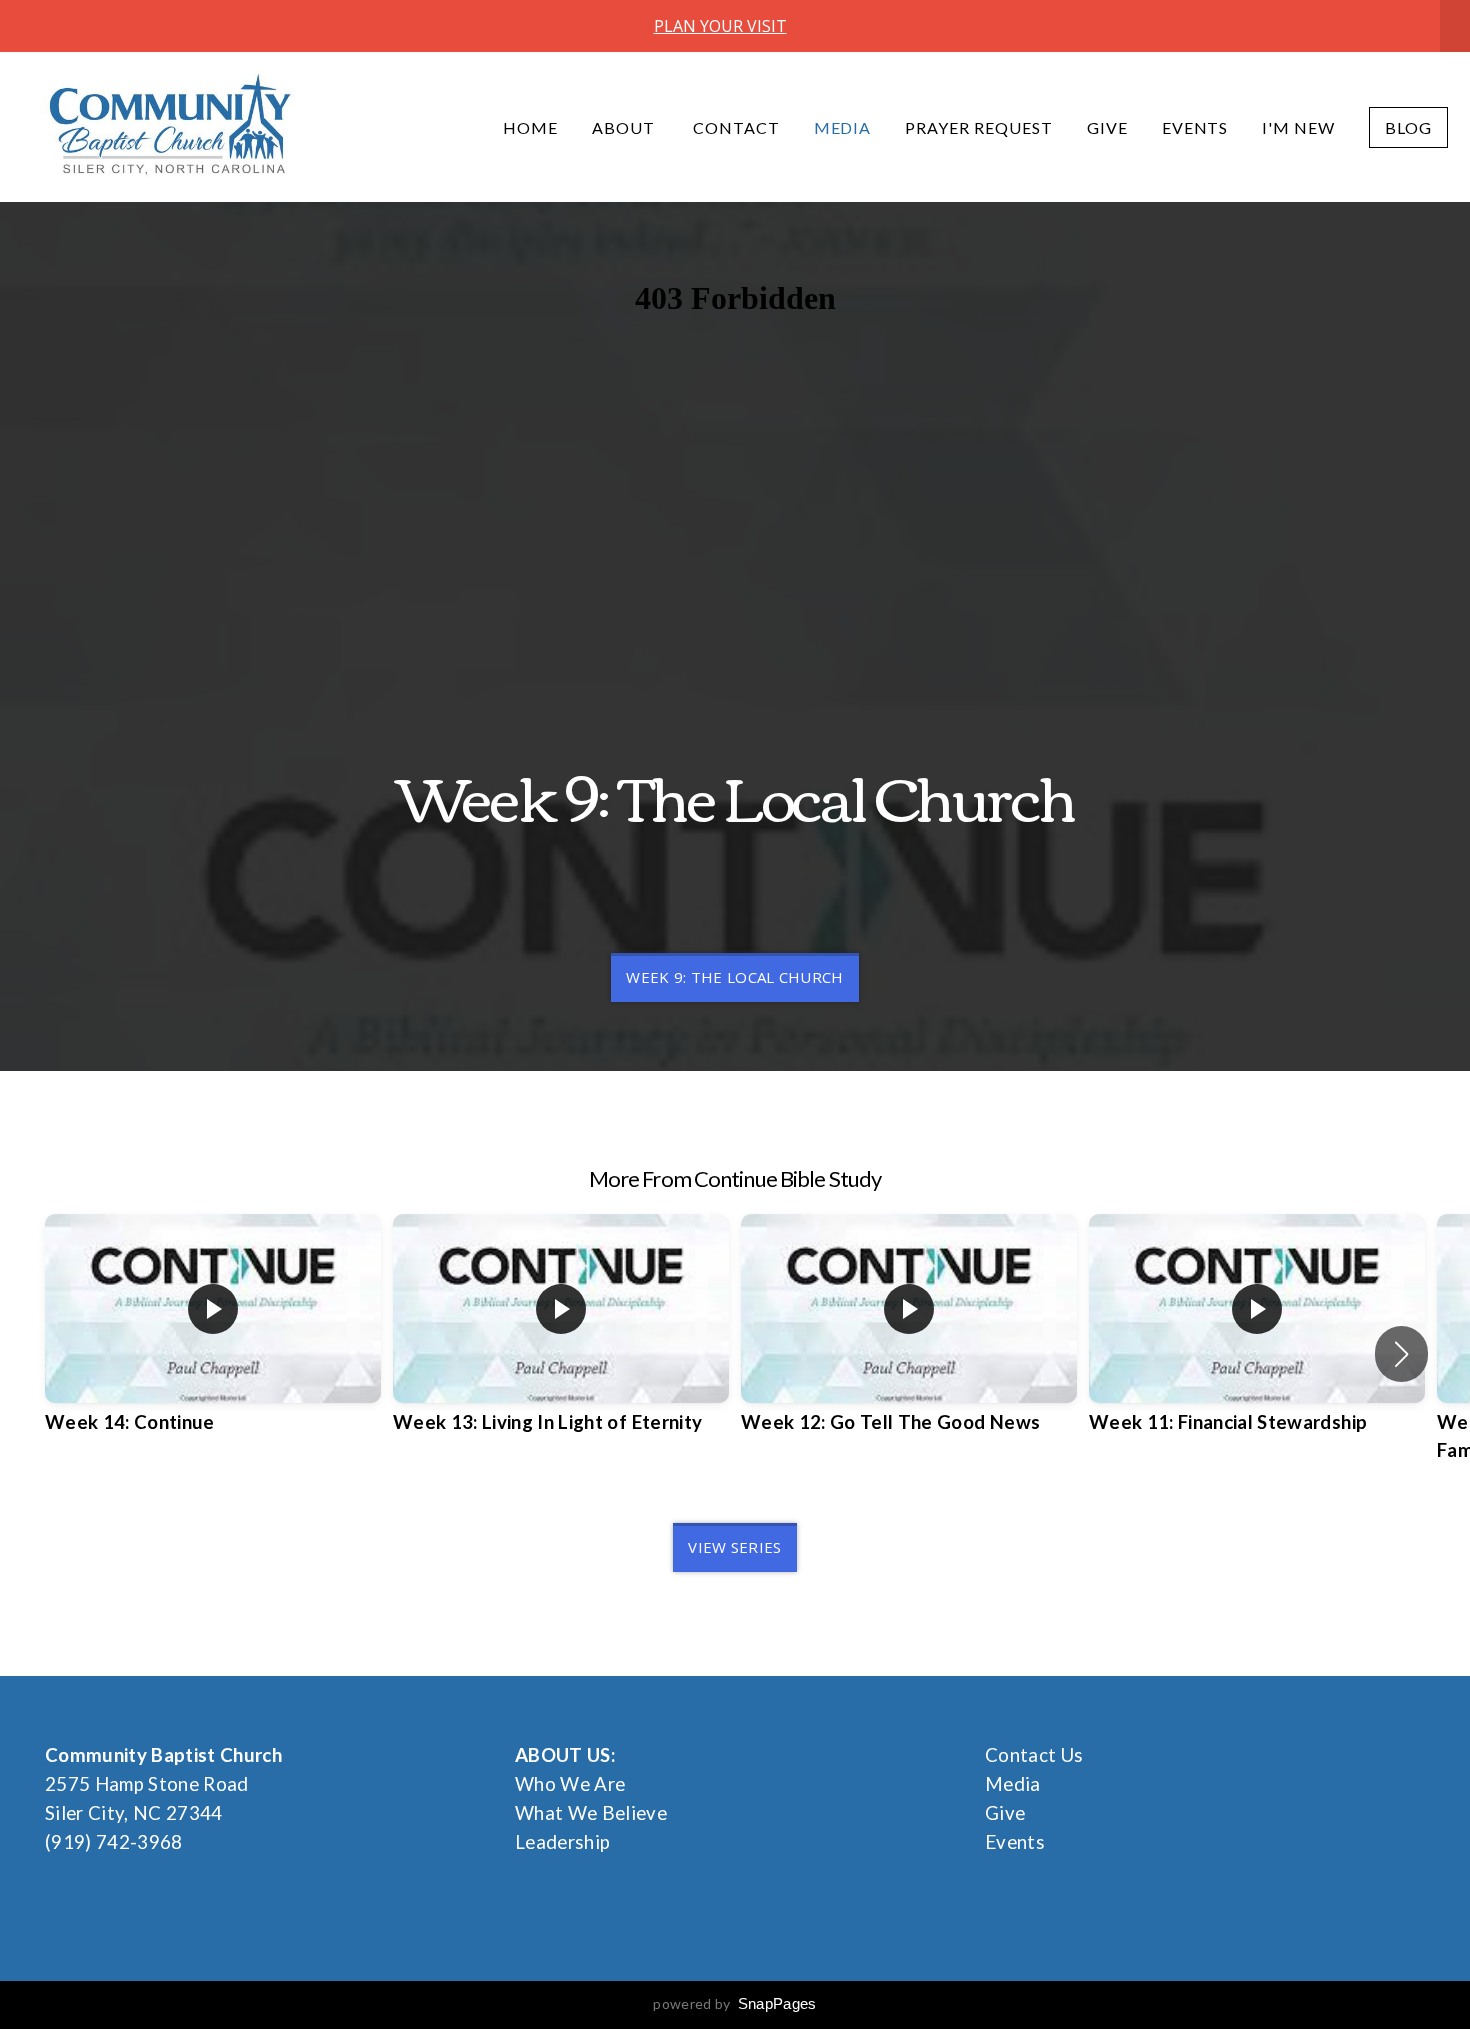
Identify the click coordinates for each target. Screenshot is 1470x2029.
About (625, 127)
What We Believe (591, 1813)
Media (843, 127)
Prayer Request (978, 127)
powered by (734, 2003)
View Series (734, 1547)
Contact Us (1034, 1755)
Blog (1408, 127)
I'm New (1298, 127)
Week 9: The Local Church (734, 977)
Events (1195, 127)
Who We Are (570, 1784)
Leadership (562, 1842)
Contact (736, 127)
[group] (213, 1339)
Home (530, 127)
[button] (1401, 1354)
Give (1107, 127)
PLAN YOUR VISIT (720, 26)
